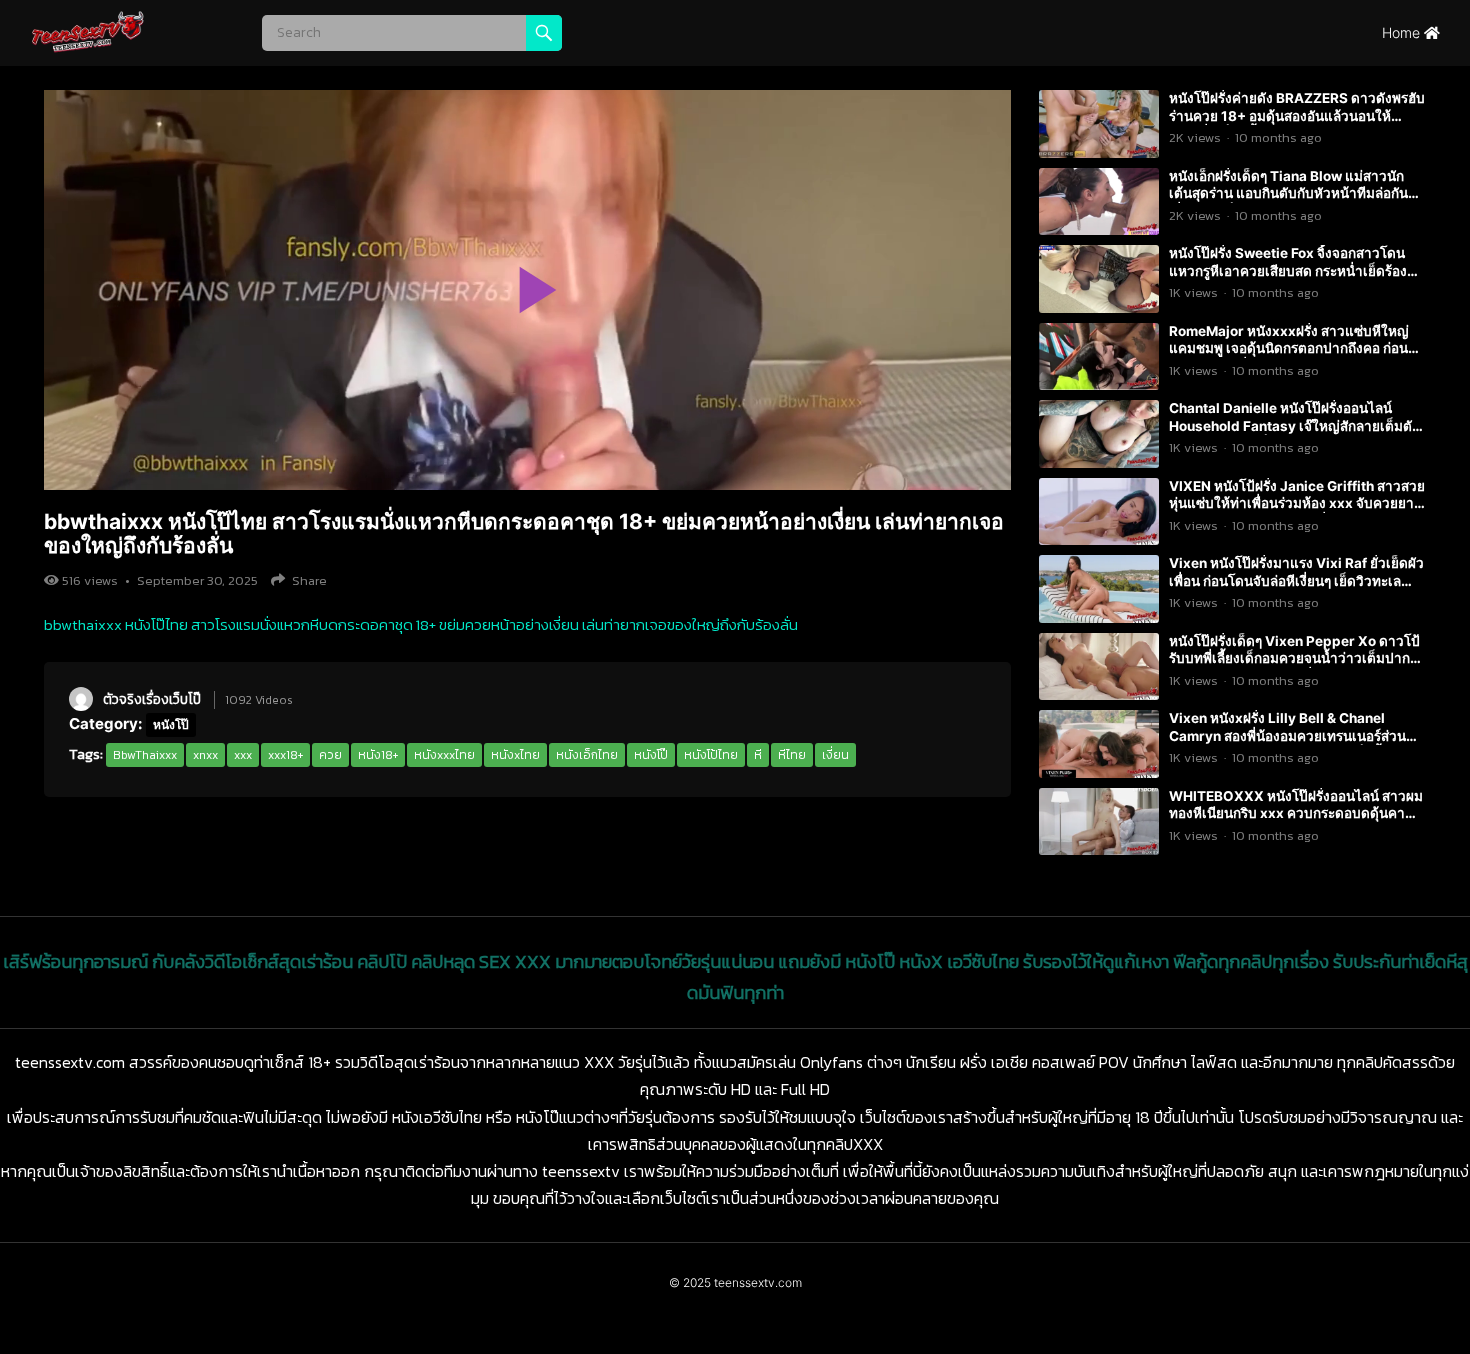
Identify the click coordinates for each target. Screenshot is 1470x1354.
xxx (243, 755)
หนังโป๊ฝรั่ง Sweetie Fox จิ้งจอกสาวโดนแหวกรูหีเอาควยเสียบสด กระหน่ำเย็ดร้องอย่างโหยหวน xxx (1288, 270)
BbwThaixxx (145, 755)
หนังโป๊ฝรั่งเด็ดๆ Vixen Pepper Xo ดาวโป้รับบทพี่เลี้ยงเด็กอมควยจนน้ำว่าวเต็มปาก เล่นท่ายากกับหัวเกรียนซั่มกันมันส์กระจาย (1294, 658)
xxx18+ (285, 755)
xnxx (205, 755)
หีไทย (792, 755)
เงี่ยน (835, 755)
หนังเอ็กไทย (587, 755)
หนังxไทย (515, 755)
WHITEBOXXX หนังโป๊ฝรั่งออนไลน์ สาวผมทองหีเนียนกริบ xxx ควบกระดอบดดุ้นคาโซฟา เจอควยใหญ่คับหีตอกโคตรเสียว (1296, 813)
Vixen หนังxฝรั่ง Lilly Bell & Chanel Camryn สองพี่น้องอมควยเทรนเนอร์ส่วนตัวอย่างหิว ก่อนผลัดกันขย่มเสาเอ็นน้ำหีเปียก (1287, 744)
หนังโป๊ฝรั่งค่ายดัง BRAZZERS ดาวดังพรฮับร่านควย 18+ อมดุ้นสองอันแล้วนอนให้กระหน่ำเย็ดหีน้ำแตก (1297, 115)
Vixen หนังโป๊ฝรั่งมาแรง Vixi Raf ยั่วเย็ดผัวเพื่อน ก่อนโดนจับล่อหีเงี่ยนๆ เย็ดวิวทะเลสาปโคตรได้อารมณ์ (1296, 580)
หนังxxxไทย (444, 755)
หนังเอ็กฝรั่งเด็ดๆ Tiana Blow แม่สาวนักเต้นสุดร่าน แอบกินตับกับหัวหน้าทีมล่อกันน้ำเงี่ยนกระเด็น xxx (1297, 193)
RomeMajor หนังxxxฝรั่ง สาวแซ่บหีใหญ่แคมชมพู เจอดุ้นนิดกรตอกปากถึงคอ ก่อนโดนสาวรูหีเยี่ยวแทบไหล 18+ (1289, 348)
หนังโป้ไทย (711, 755)
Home (1403, 32)
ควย (330, 755)
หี (758, 755)
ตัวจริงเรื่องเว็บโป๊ (152, 699)
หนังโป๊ (171, 724)
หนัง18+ (378, 755)
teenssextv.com (758, 1282)
